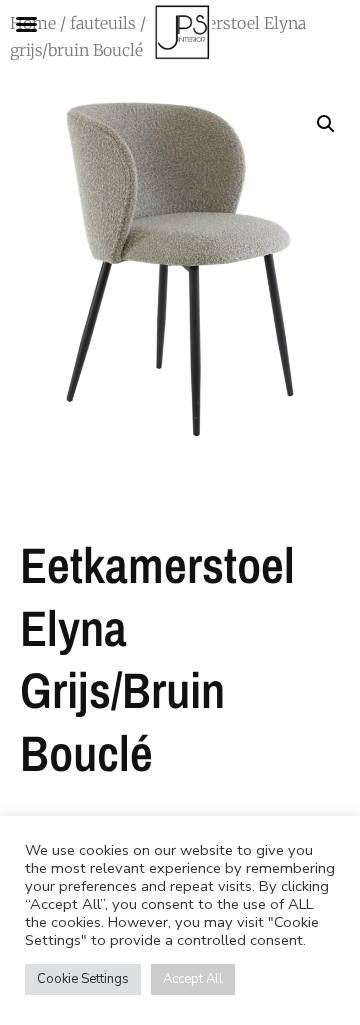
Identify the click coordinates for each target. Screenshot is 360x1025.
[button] (326, 124)
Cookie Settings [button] (83, 979)
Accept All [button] (193, 979)
